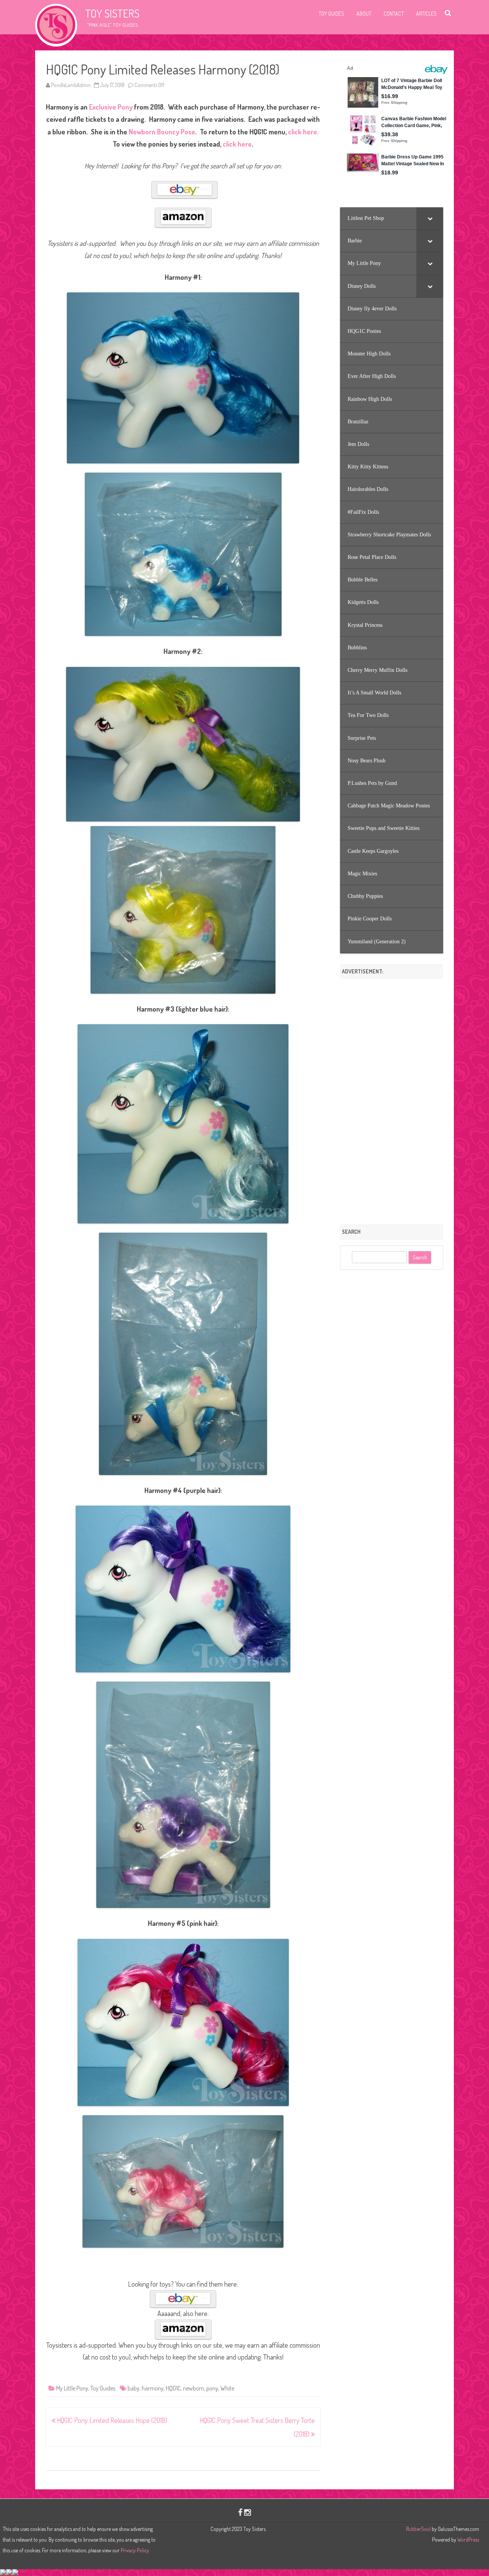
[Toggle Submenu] (430, 218)
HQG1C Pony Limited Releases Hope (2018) (111, 2420)
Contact (394, 14)
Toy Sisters (112, 13)
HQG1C (173, 2388)
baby (134, 2388)
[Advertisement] (392, 1099)
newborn (193, 2388)
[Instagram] (248, 2512)
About (364, 14)
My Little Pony (72, 2388)
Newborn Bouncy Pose (162, 132)
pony (212, 2388)
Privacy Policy (135, 2550)
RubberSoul (418, 2529)
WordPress (468, 2540)
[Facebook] (240, 2512)
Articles (426, 14)
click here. (303, 132)
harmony (153, 2388)
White (227, 2388)
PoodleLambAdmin (71, 85)
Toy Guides (331, 14)
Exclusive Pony (111, 107)
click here (237, 144)
